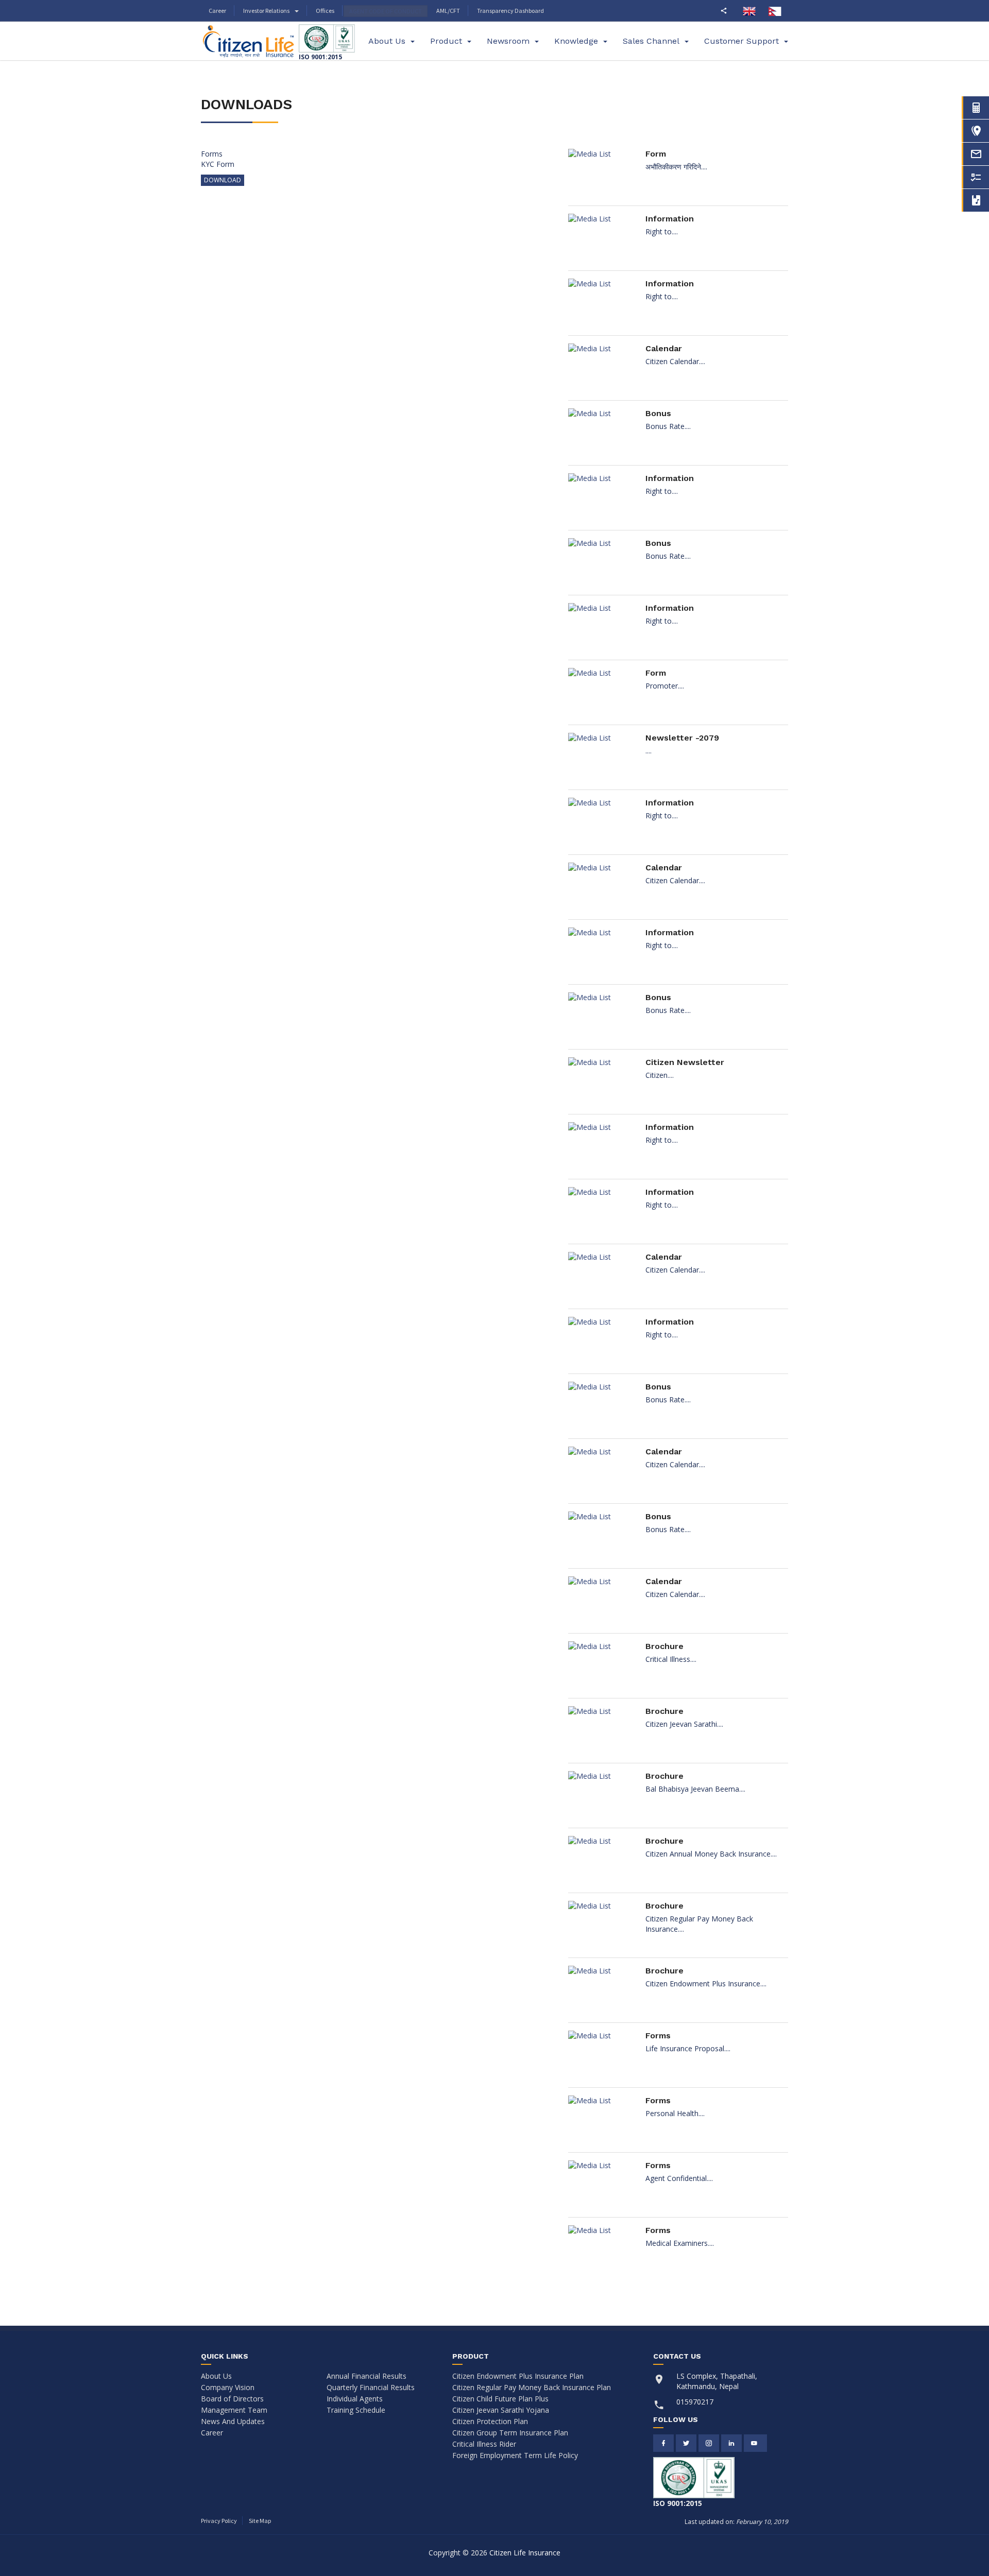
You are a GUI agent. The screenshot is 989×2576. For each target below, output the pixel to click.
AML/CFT (448, 11)
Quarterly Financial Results (371, 2387)
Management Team (234, 2410)
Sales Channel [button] (651, 41)
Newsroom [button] (508, 41)
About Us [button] (387, 41)
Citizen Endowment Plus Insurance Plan (518, 2376)
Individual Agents (355, 2399)
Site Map (260, 2521)
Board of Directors (232, 2399)
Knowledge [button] (576, 41)
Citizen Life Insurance (525, 2553)
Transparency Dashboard (510, 11)
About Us (216, 2376)
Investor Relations (266, 11)
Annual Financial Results (366, 2376)
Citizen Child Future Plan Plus (500, 2399)
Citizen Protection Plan (490, 2421)
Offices (325, 11)
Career (217, 11)
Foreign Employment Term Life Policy (515, 2455)
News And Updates (233, 2421)
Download (223, 180)
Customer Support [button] (741, 41)
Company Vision (228, 2387)
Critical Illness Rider (484, 2444)
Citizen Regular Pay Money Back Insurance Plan (532, 2387)
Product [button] (446, 41)
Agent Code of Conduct (386, 11)
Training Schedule (356, 2410)
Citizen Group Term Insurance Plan (510, 2433)
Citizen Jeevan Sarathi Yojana (501, 2410)
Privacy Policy (219, 2521)
